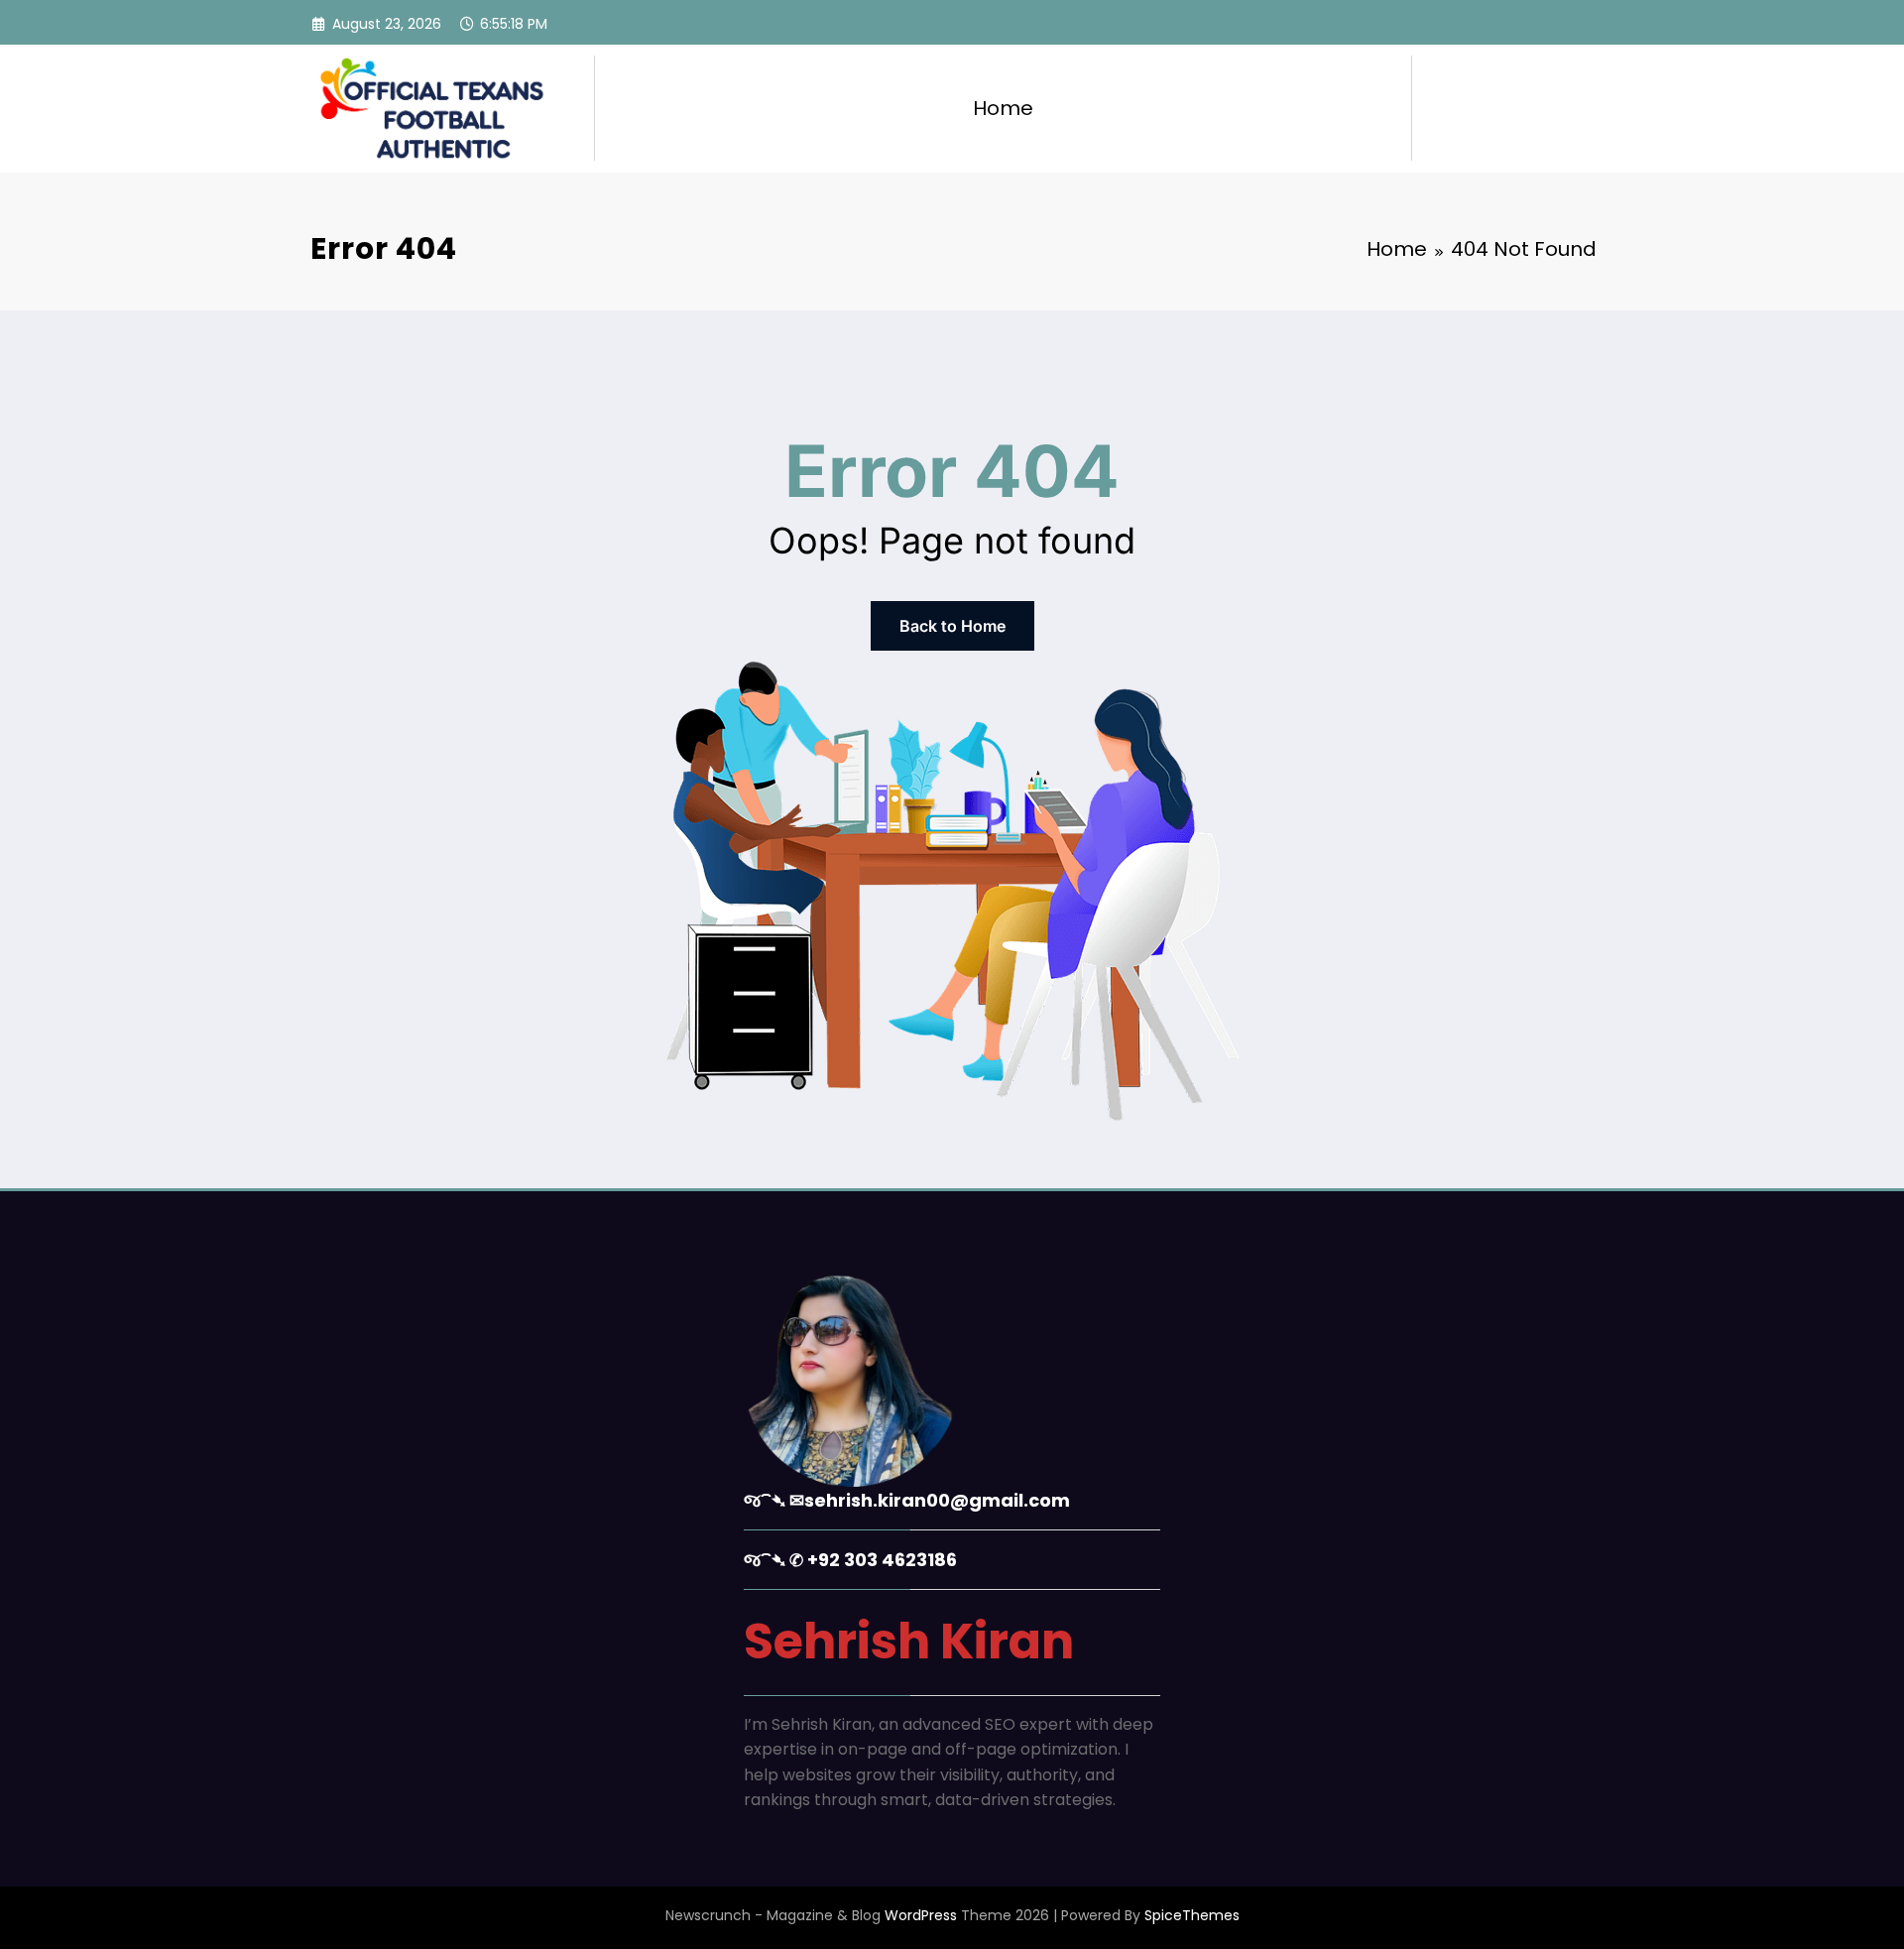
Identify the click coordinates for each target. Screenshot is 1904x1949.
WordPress (921, 1915)
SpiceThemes (1192, 1915)
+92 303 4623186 (882, 1560)
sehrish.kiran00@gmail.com (937, 1500)
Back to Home (952, 626)
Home (1003, 108)
